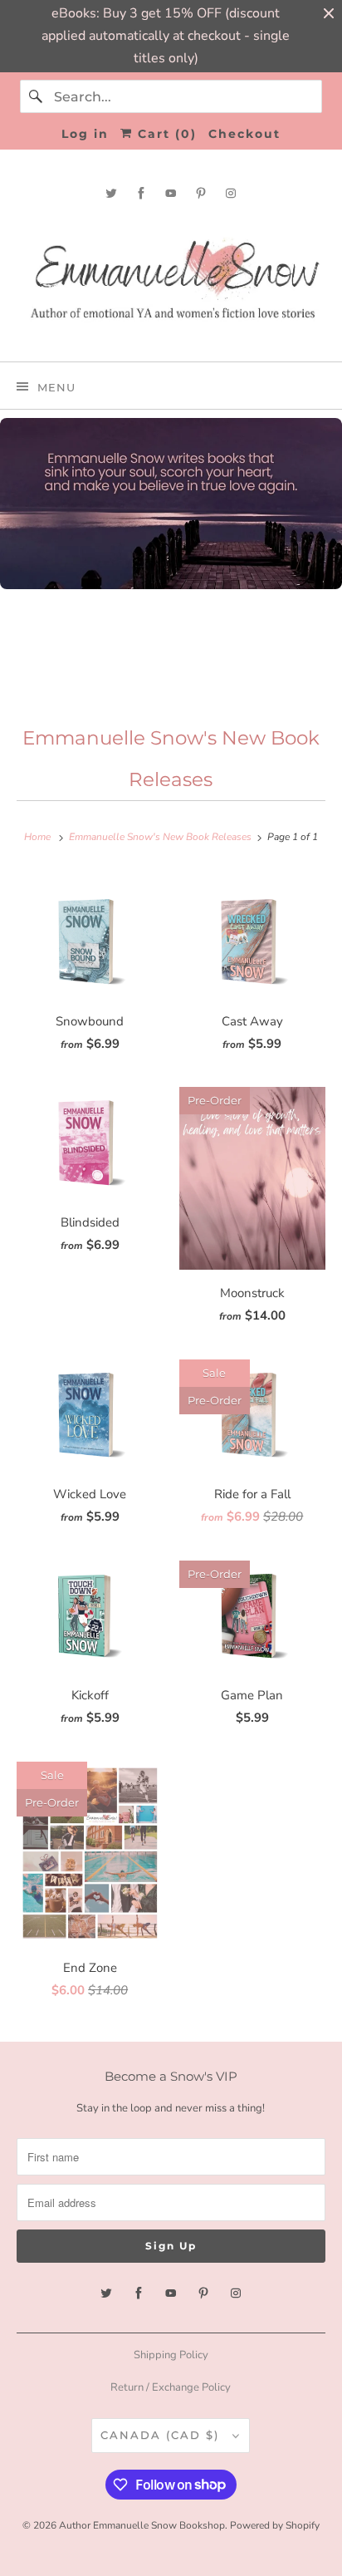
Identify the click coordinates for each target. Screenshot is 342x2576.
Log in (85, 134)
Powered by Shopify (275, 2525)
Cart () (165, 134)
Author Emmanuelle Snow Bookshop (142, 2525)
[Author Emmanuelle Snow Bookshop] (171, 280)
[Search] (37, 96)
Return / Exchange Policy (171, 2387)
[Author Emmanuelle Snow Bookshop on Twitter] (111, 193)
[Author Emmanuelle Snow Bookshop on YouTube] (171, 193)
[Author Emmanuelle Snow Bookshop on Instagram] (231, 193)
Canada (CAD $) (162, 2435)
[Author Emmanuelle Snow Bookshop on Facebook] (141, 193)
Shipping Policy (171, 2355)
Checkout (244, 134)
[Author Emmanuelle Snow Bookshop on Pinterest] (201, 193)
